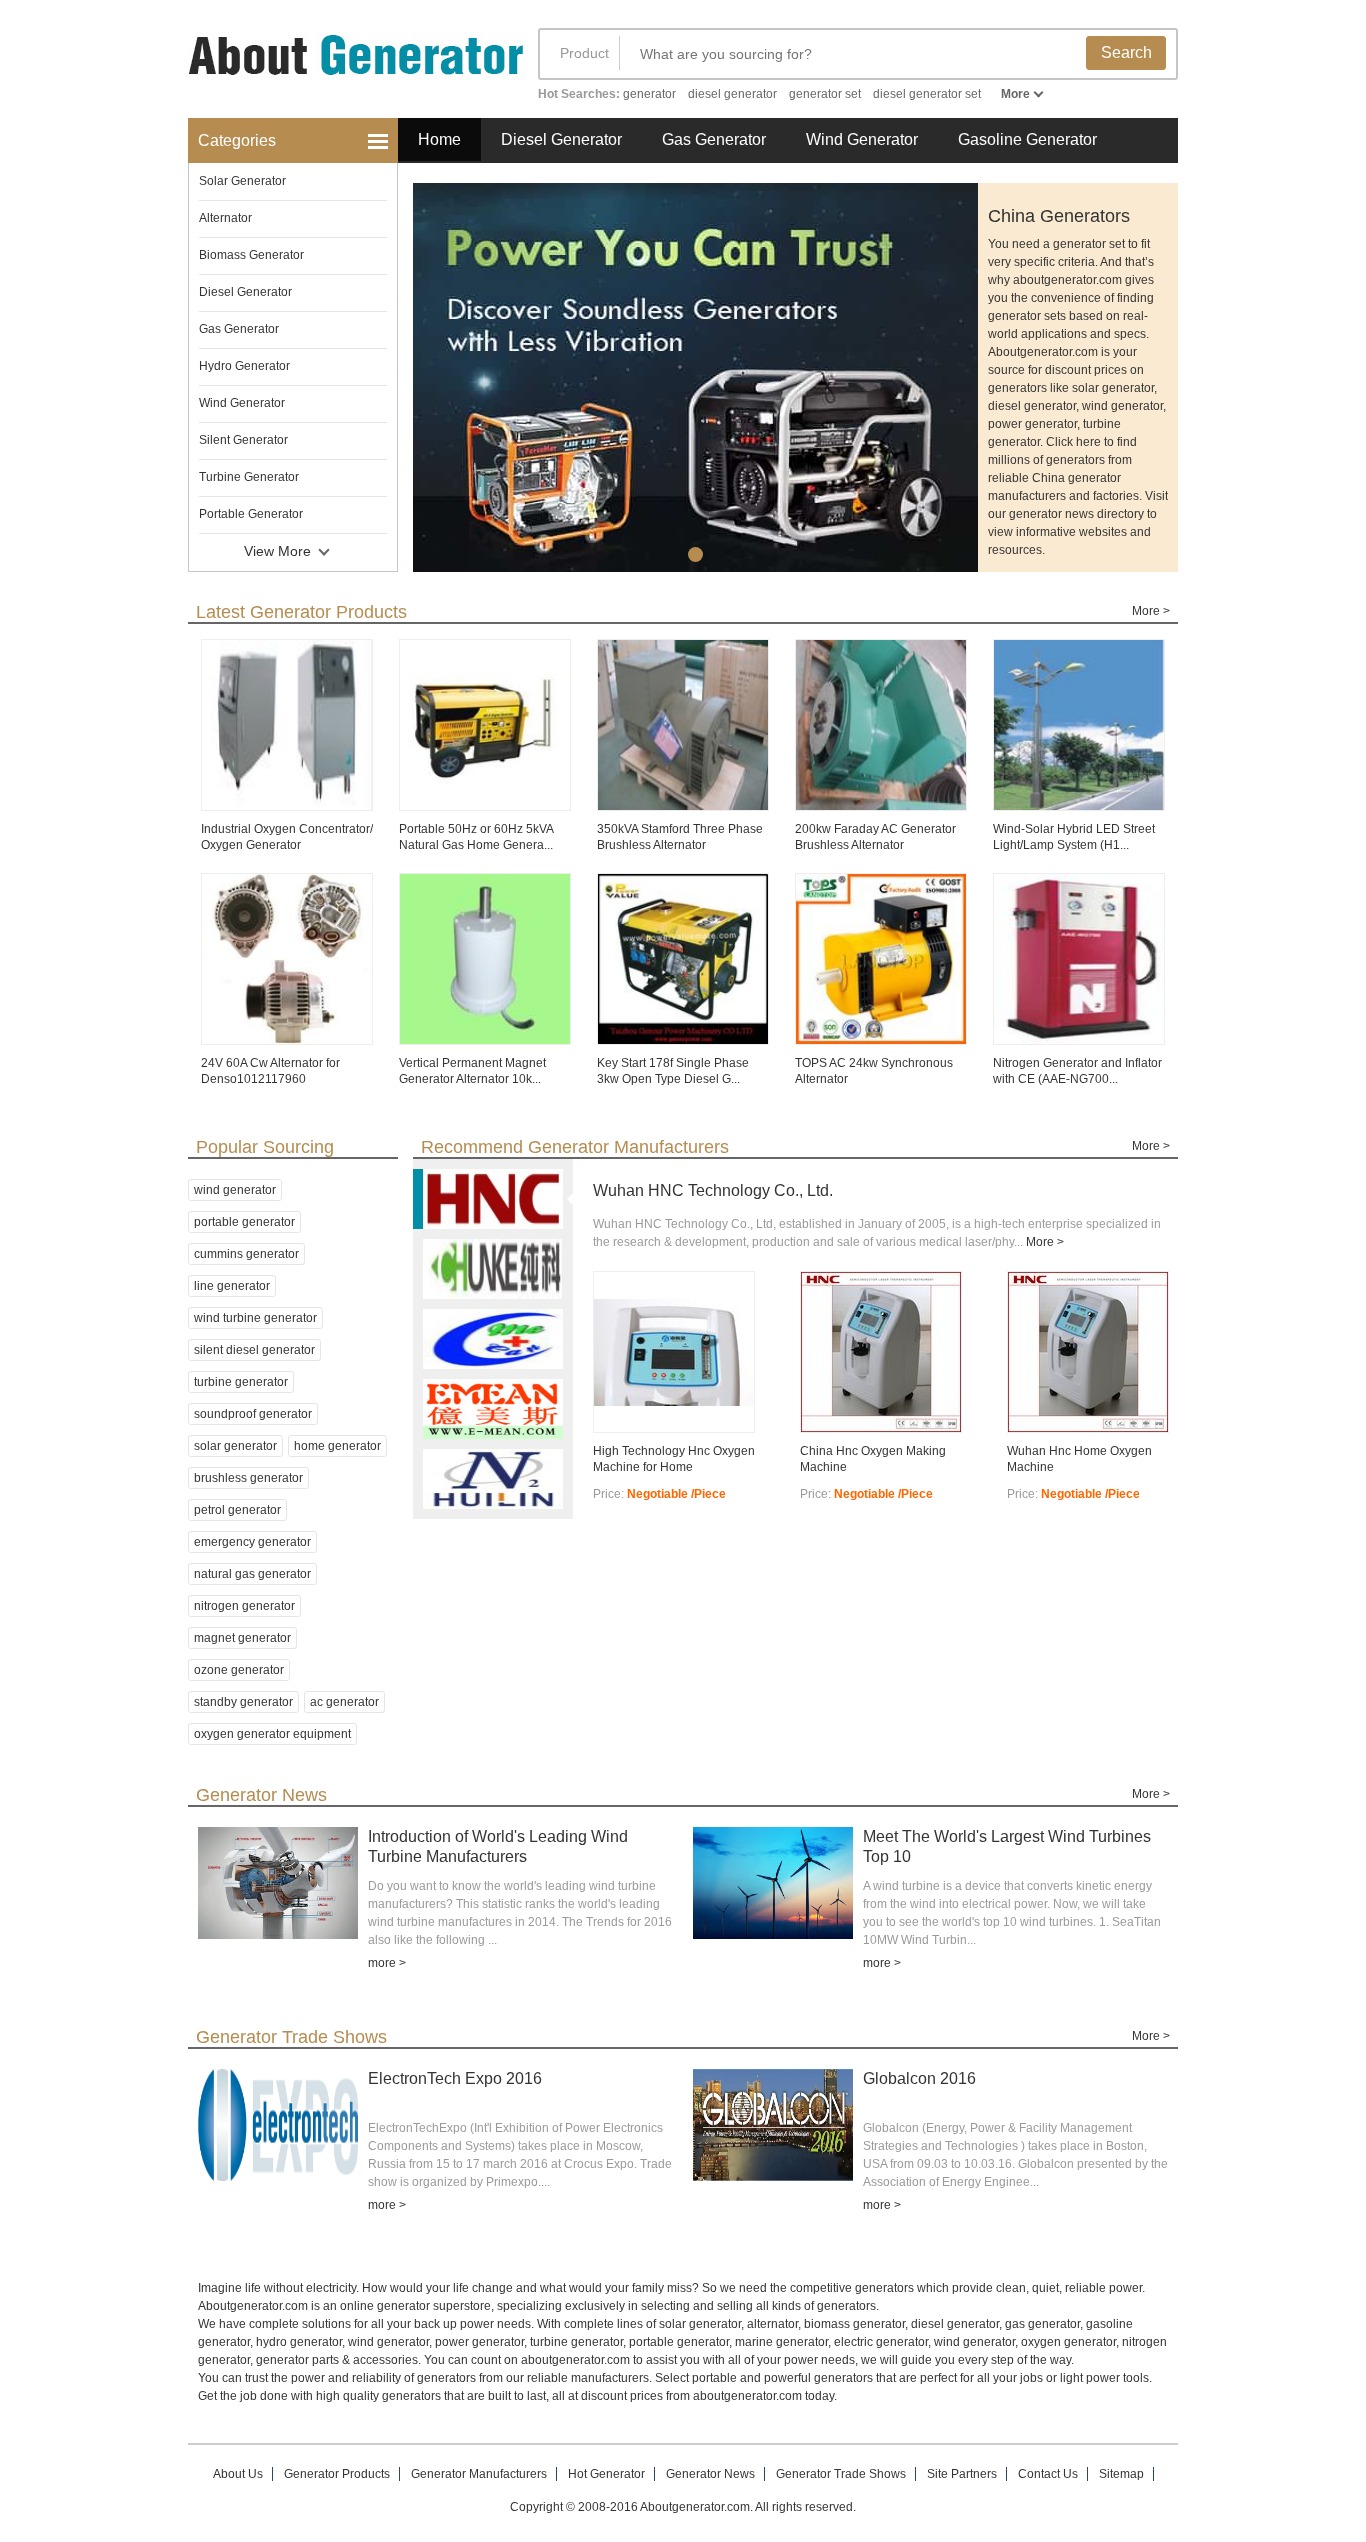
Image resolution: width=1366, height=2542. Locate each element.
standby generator (243, 1702)
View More (279, 551)
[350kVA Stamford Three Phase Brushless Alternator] (683, 724)
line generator (232, 1286)
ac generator (344, 1702)
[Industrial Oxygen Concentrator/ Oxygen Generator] (287, 724)
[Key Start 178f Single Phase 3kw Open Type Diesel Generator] (683, 958)
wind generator (235, 1190)
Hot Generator (606, 2474)
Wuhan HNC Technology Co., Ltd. (713, 1190)
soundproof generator (253, 1414)
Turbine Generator (249, 477)
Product (584, 53)
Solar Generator (242, 181)
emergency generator (252, 1542)
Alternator (225, 218)
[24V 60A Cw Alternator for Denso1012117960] (287, 958)
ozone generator (239, 1670)
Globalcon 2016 (919, 2078)
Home (439, 139)
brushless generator (248, 1478)
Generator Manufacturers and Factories (358, 55)
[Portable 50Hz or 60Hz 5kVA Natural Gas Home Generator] (485, 724)
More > (1151, 611)
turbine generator (241, 1382)
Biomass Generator (251, 255)
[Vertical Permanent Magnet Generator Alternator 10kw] (485, 958)
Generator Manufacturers (479, 2474)
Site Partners (962, 2474)
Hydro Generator (244, 366)
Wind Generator (242, 403)
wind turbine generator (255, 1318)
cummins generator (246, 1254)
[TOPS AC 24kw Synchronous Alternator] (881, 958)
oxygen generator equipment (272, 1734)
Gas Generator (239, 329)
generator (649, 94)
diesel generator (732, 94)
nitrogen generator (244, 1606)
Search (1126, 52)
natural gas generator (252, 1574)
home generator (337, 1446)
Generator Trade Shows (841, 2474)
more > (387, 1963)
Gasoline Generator (1027, 139)
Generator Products (337, 2474)
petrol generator (237, 1510)
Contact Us (1048, 2474)
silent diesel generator (254, 1350)
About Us (238, 2474)
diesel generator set (927, 94)
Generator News (710, 2474)
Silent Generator (243, 440)
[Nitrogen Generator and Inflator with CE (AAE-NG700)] (1079, 958)
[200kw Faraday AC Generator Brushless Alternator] (881, 724)
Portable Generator (251, 514)
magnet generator (242, 1638)
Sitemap (1121, 2474)
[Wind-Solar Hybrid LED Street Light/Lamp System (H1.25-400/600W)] (1079, 724)
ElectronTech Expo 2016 (455, 2078)
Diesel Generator (245, 292)
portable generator (244, 1222)
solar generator (235, 1446)
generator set (825, 94)
